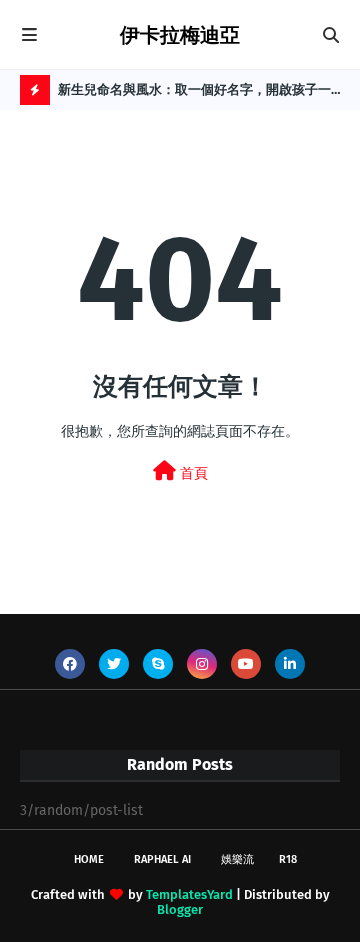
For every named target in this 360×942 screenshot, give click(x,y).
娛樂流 (237, 859)
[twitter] (114, 664)
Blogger (180, 909)
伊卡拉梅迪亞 (180, 35)
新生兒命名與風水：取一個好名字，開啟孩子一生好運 (194, 93)
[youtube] (246, 664)
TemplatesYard (189, 894)
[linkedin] (290, 664)
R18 (288, 859)
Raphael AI (162, 859)
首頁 (192, 473)
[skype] (158, 664)
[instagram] (202, 664)
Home (89, 859)
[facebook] (70, 664)
